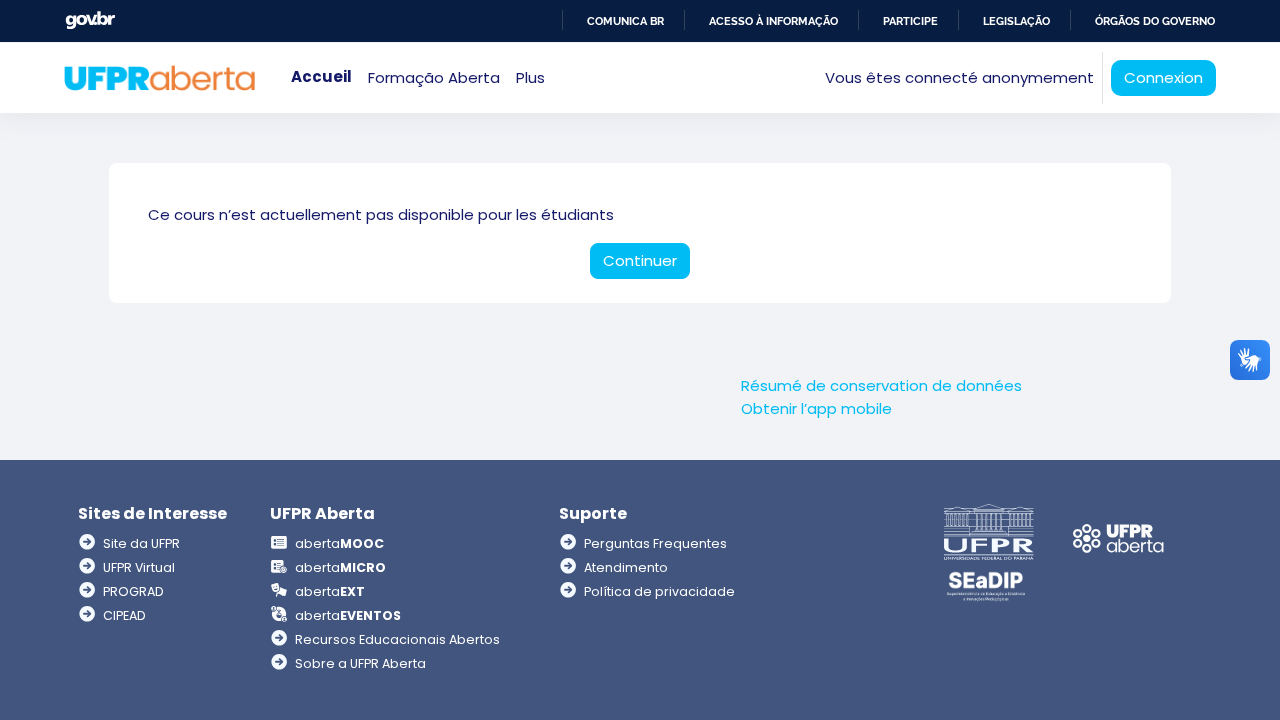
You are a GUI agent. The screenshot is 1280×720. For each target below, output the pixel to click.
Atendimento (626, 567)
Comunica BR (625, 21)
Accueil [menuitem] (321, 76)
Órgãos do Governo (1155, 21)
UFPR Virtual (139, 567)
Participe (910, 21)
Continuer (640, 260)
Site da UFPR (141, 543)
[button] (804, 78)
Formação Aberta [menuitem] (434, 77)
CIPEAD (124, 615)
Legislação (1016, 21)
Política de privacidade (659, 591)
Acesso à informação (773, 21)
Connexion (1163, 77)
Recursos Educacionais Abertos (397, 639)
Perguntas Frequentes (655, 543)
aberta (339, 543)
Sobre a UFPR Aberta (360, 663)
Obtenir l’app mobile (816, 408)
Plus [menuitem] (530, 77)
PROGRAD (133, 591)
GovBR (90, 20)
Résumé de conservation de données (881, 385)
